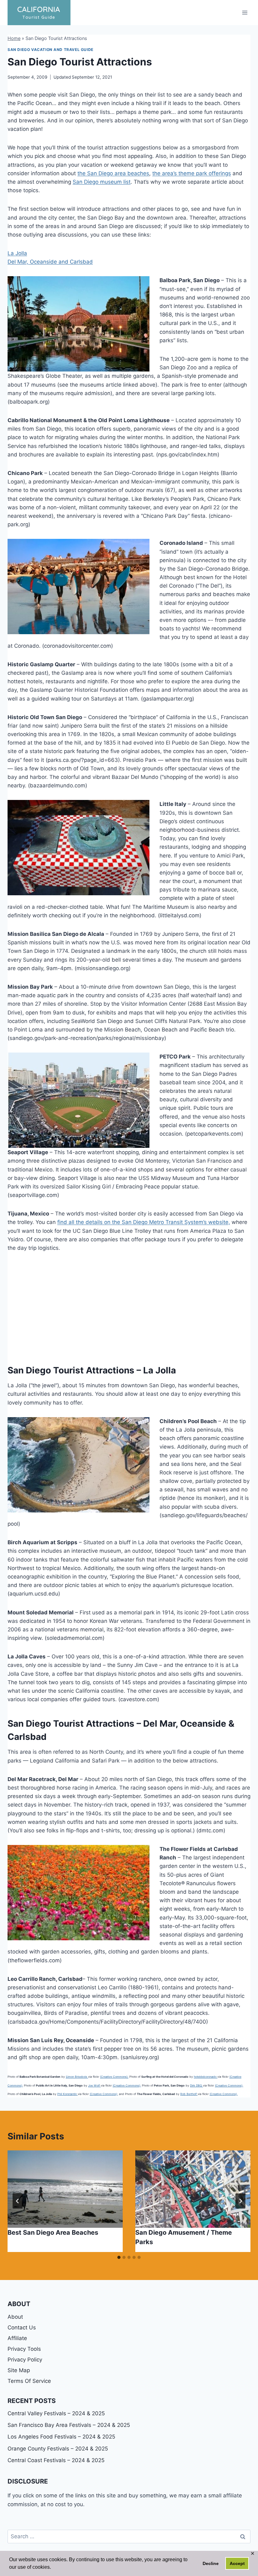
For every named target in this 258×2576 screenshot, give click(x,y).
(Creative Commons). (224, 2094)
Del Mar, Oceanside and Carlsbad (50, 262)
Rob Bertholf (189, 2094)
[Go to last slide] (18, 2201)
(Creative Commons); (114, 2077)
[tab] (119, 2257)
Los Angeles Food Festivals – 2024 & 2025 (61, 2437)
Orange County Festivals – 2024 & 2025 (58, 2449)
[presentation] (65, 2189)
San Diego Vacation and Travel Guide (50, 50)
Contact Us (22, 2327)
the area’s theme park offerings (192, 173)
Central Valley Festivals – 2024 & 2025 (56, 2413)
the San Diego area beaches (113, 173)
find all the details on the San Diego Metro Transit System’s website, (144, 1222)
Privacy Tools (24, 2349)
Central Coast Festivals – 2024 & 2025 (56, 2460)
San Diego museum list (102, 182)
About (15, 2317)
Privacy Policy (25, 2360)
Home (14, 38)
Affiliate (17, 2338)
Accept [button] (237, 2563)
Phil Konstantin (67, 2094)
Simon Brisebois (77, 2077)
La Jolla (17, 253)
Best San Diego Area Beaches (53, 2232)
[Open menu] (245, 12)
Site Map (19, 2370)
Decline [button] (211, 2563)
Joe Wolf (94, 2085)
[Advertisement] (129, 1306)
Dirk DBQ (196, 2085)
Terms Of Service (29, 2381)
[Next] (240, 2201)
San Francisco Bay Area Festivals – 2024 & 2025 (69, 2425)
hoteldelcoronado (206, 2077)
